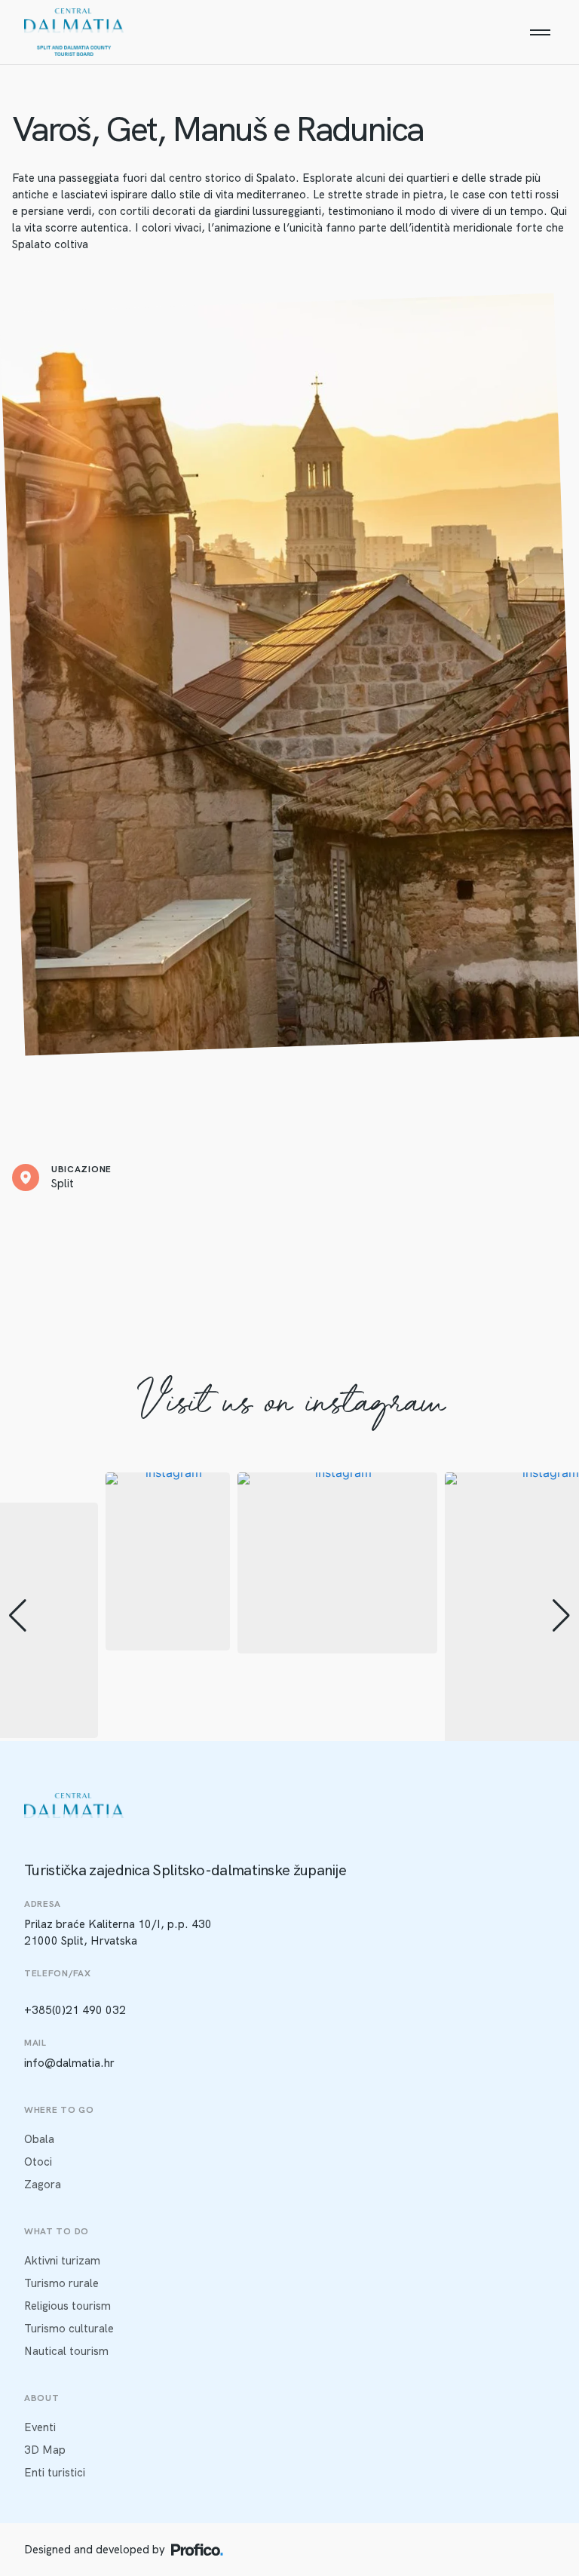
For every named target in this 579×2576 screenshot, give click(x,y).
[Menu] (540, 32)
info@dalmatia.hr (69, 2063)
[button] (18, 1616)
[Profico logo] (197, 2550)
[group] (168, 1561)
